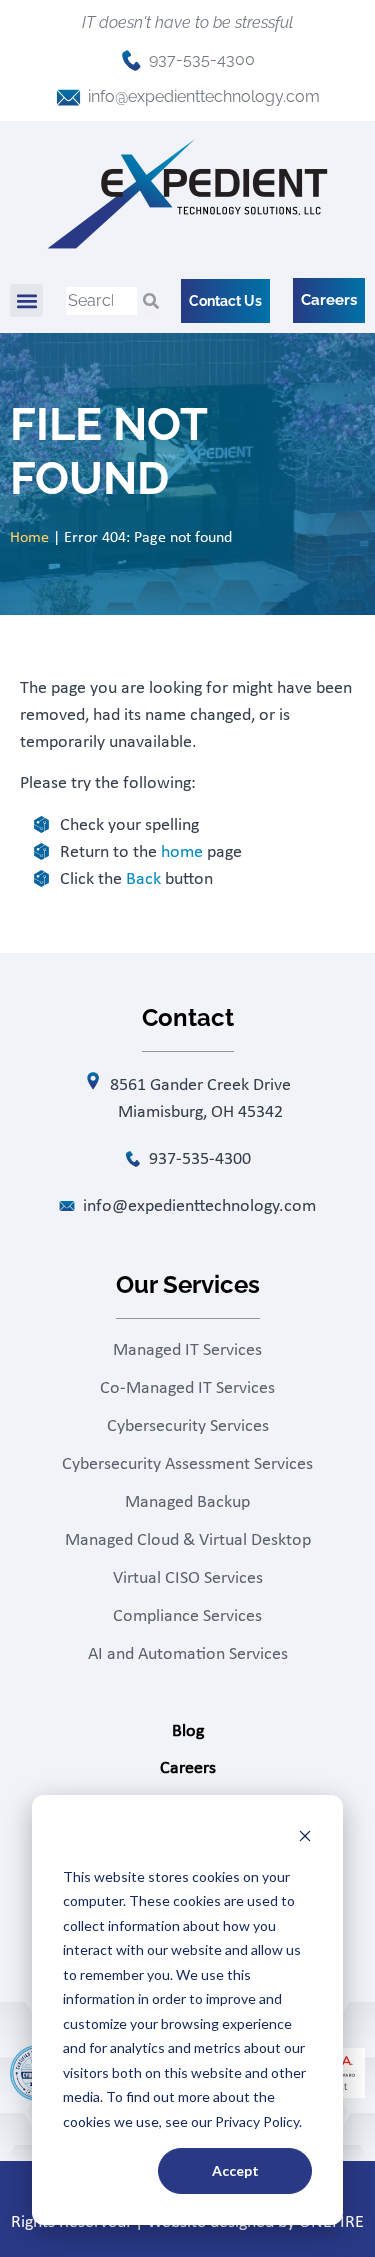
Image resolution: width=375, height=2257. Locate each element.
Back (143, 879)
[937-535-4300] (131, 60)
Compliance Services (187, 1616)
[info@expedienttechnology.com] (68, 97)
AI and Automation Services (188, 1654)
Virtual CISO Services (188, 1578)
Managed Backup (187, 1502)
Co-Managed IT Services (187, 1388)
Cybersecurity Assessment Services (187, 1464)
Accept (235, 2170)
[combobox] (101, 301)
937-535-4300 (202, 59)
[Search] (151, 301)
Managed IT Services (187, 1350)
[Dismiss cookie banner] (305, 1838)
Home (29, 538)
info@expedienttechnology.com (204, 96)
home (182, 852)
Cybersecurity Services (188, 1426)
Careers (188, 1768)
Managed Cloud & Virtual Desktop (188, 1540)
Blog (188, 1731)
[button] (26, 300)
